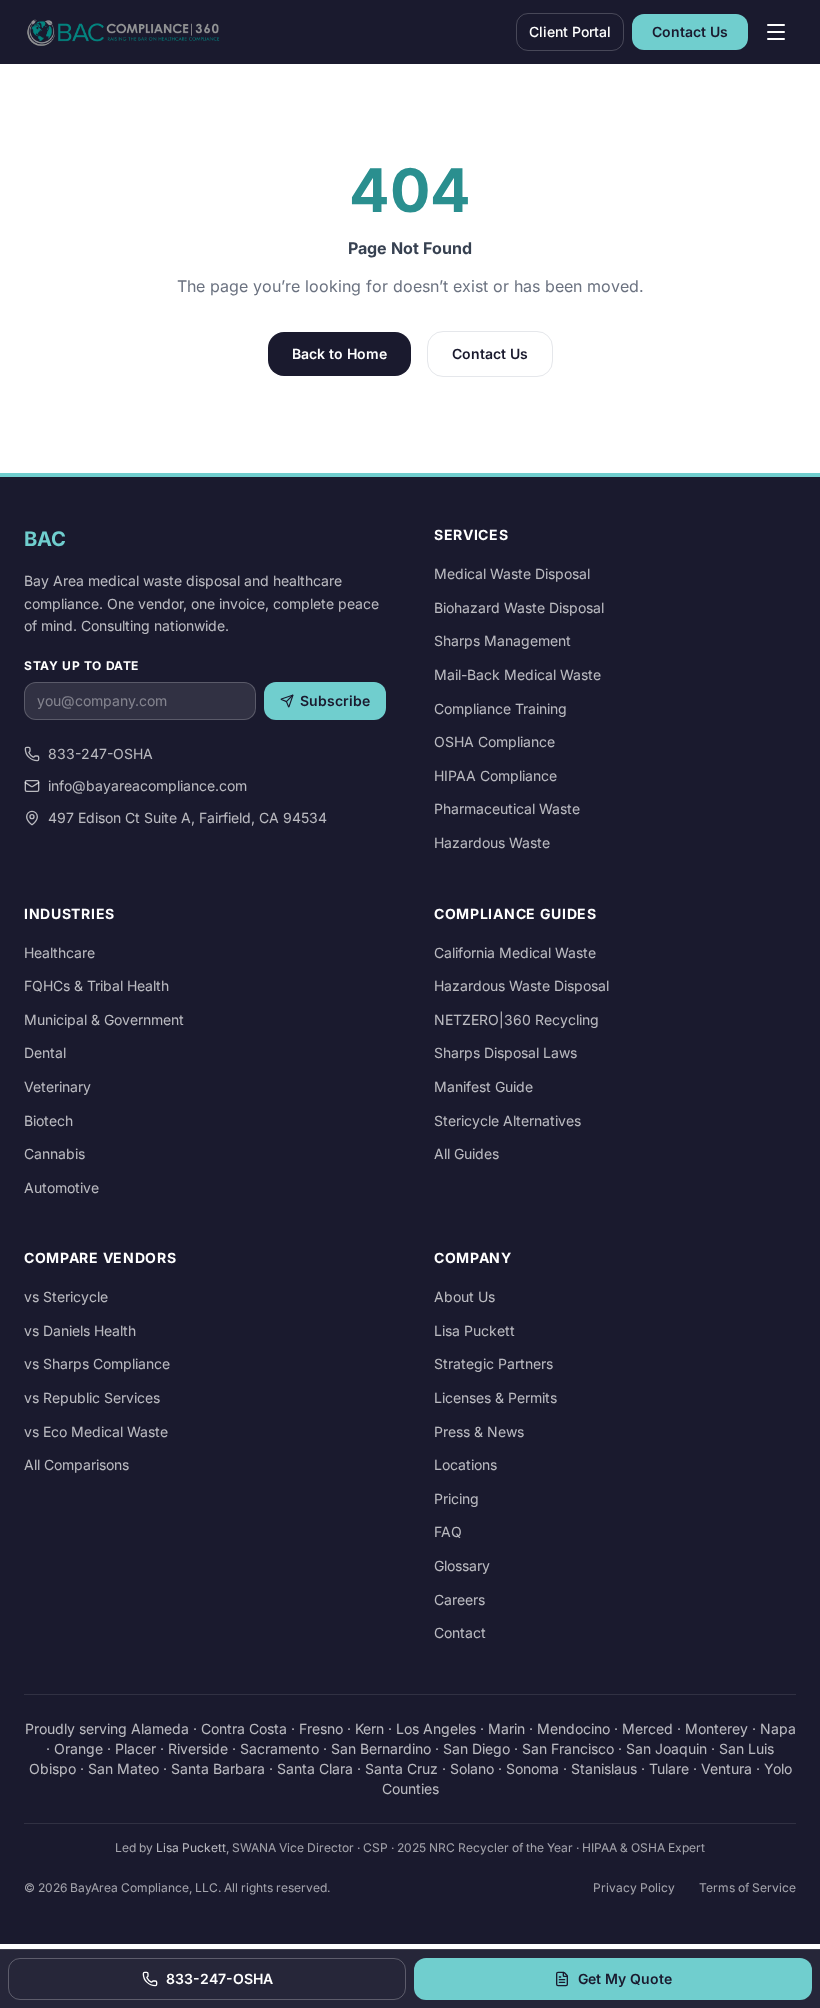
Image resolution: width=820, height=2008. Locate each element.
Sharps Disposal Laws (505, 1052)
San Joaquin (666, 1748)
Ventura (726, 1768)
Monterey (716, 1728)
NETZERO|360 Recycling (516, 1019)
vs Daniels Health (80, 1330)
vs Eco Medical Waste (96, 1431)
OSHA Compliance (494, 741)
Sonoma (532, 1768)
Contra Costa (244, 1728)
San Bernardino (381, 1748)
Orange (78, 1748)
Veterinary (57, 1086)
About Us (464, 1296)
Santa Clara (315, 1768)
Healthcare (59, 952)
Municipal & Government (104, 1019)
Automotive (61, 1187)
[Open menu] (776, 32)
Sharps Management (502, 640)
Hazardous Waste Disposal (521, 985)
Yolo (778, 1768)
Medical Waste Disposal (512, 573)
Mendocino (573, 1728)
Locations (465, 1464)
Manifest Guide (483, 1086)
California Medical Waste (515, 952)
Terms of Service (747, 1887)
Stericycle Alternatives (507, 1120)
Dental (45, 1052)
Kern (369, 1728)
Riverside (198, 1748)
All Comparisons (76, 1464)
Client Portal (570, 31)
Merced (647, 1728)
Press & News (479, 1431)
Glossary (462, 1565)
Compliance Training (500, 708)
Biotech (48, 1120)
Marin (506, 1728)
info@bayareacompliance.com (147, 785)
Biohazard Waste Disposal (519, 607)
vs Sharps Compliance (97, 1363)
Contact (460, 1632)
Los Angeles (436, 1728)
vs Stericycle (66, 1296)
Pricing (456, 1498)
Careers (459, 1599)
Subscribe (335, 700)
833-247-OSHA (100, 753)
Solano (472, 1768)
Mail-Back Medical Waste (517, 674)
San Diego (476, 1748)
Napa (778, 1728)
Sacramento (279, 1748)
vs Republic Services (92, 1397)
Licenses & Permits (495, 1397)
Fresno (321, 1728)
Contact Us (690, 31)
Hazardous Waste (492, 842)
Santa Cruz (401, 1768)
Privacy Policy (634, 1887)
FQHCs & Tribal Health (96, 985)
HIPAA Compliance (495, 775)
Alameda (160, 1728)
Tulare (669, 1768)
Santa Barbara (218, 1768)
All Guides (466, 1153)
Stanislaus (604, 1768)
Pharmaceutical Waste (507, 808)
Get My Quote (625, 1978)
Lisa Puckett (474, 1330)
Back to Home (339, 353)
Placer (135, 1748)
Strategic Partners (493, 1363)
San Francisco (568, 1748)
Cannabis (54, 1153)
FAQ (448, 1531)
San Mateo (123, 1768)
